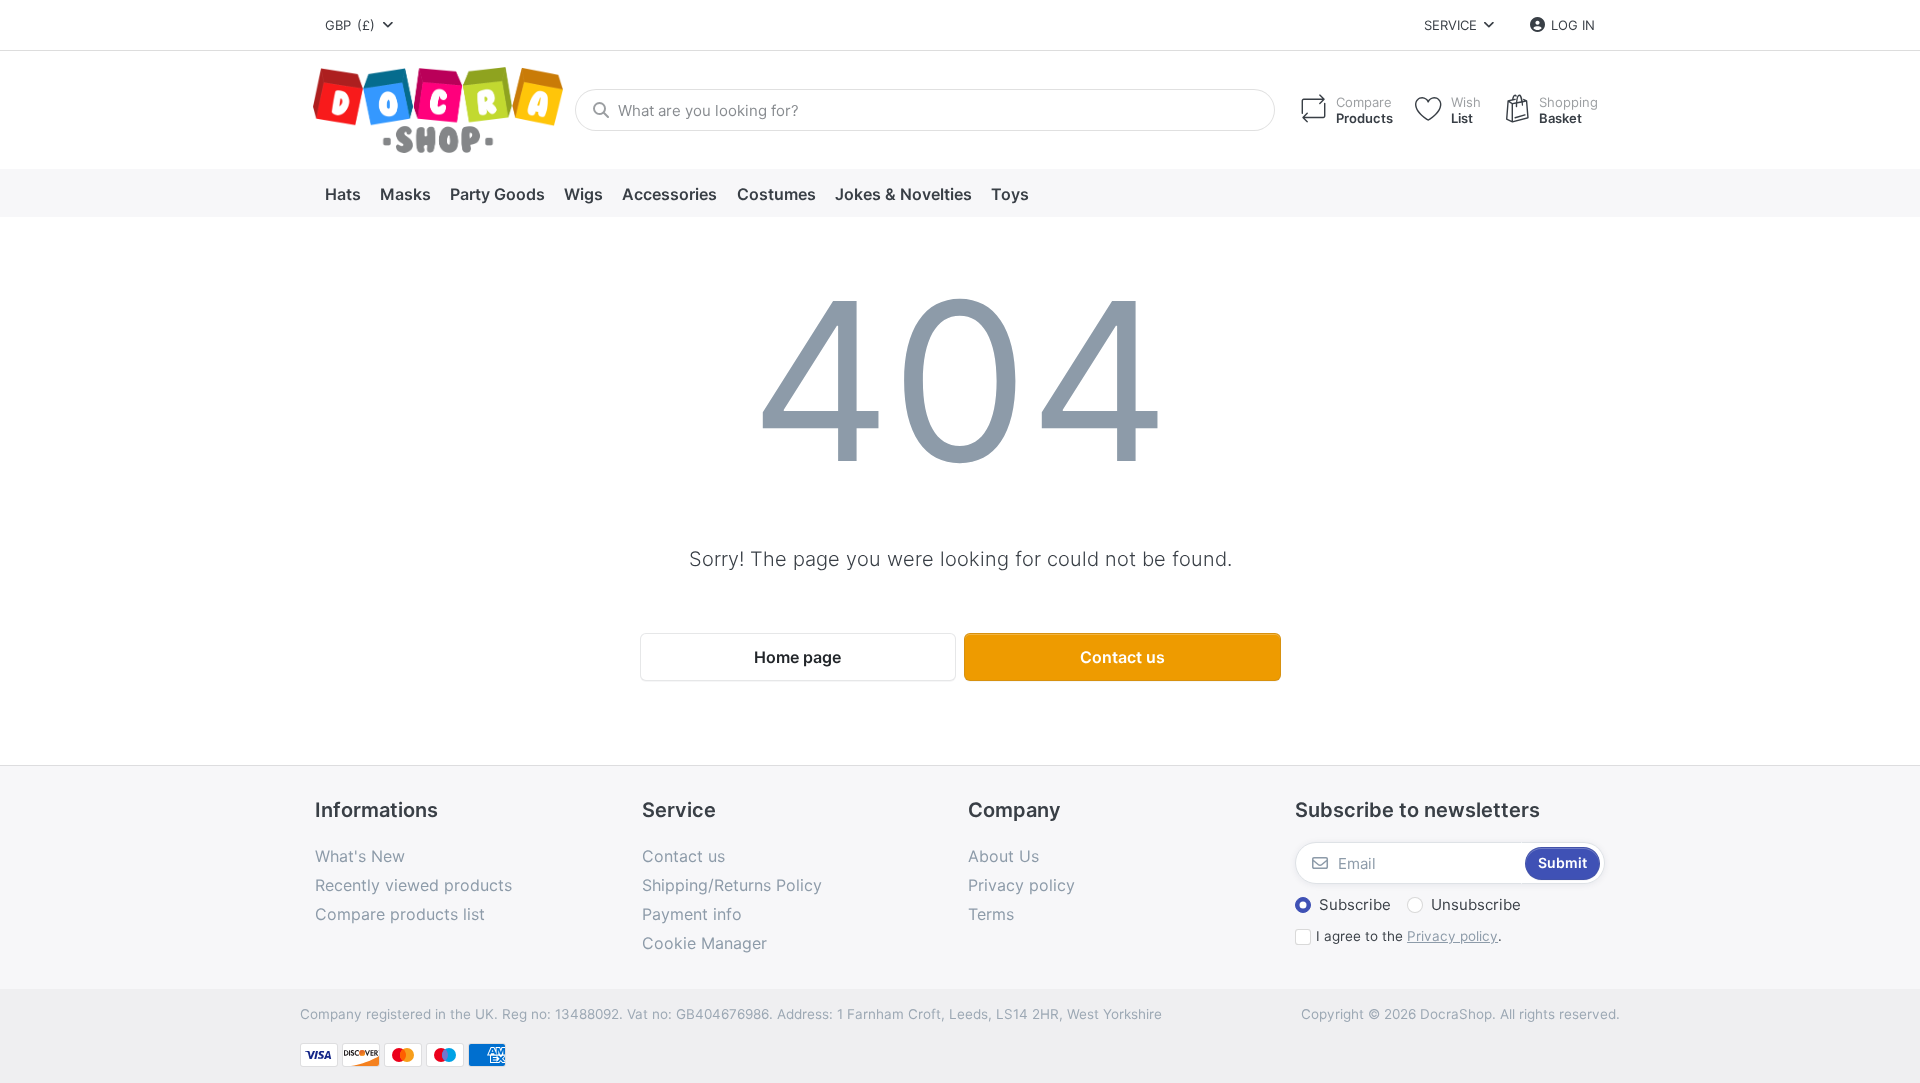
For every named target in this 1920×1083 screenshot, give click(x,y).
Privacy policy (1452, 936)
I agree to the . (1409, 936)
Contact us (1122, 657)
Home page (797, 657)
